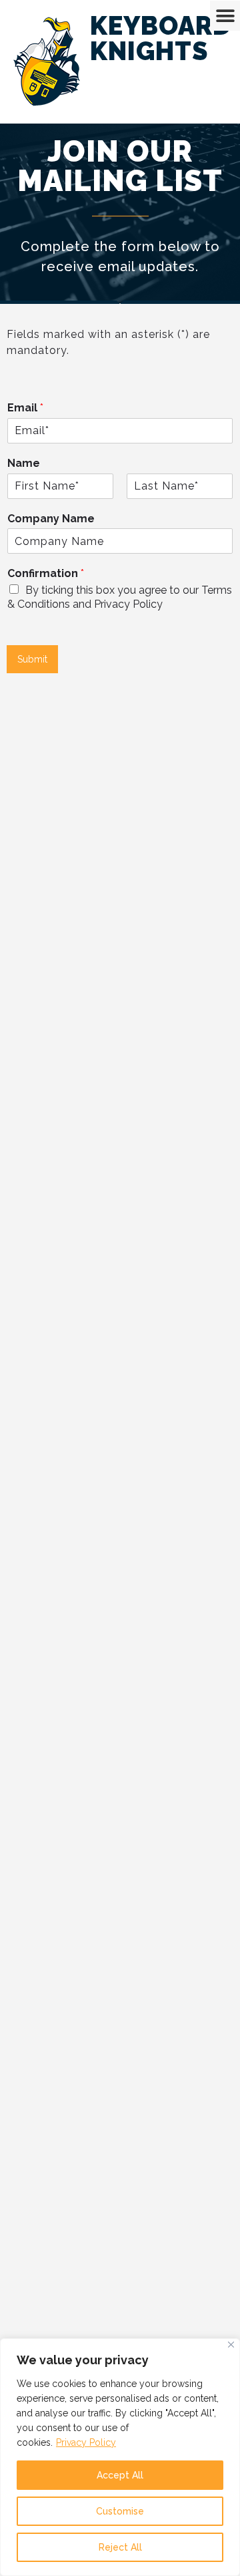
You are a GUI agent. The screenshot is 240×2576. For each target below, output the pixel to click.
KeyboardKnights (161, 38)
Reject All (120, 2547)
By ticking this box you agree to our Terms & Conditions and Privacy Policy (120, 597)
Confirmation (46, 573)
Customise (120, 2511)
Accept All (120, 2475)
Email (25, 408)
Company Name (51, 519)
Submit (32, 659)
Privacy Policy (86, 2442)
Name (24, 463)
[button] (225, 16)
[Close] (231, 2345)
